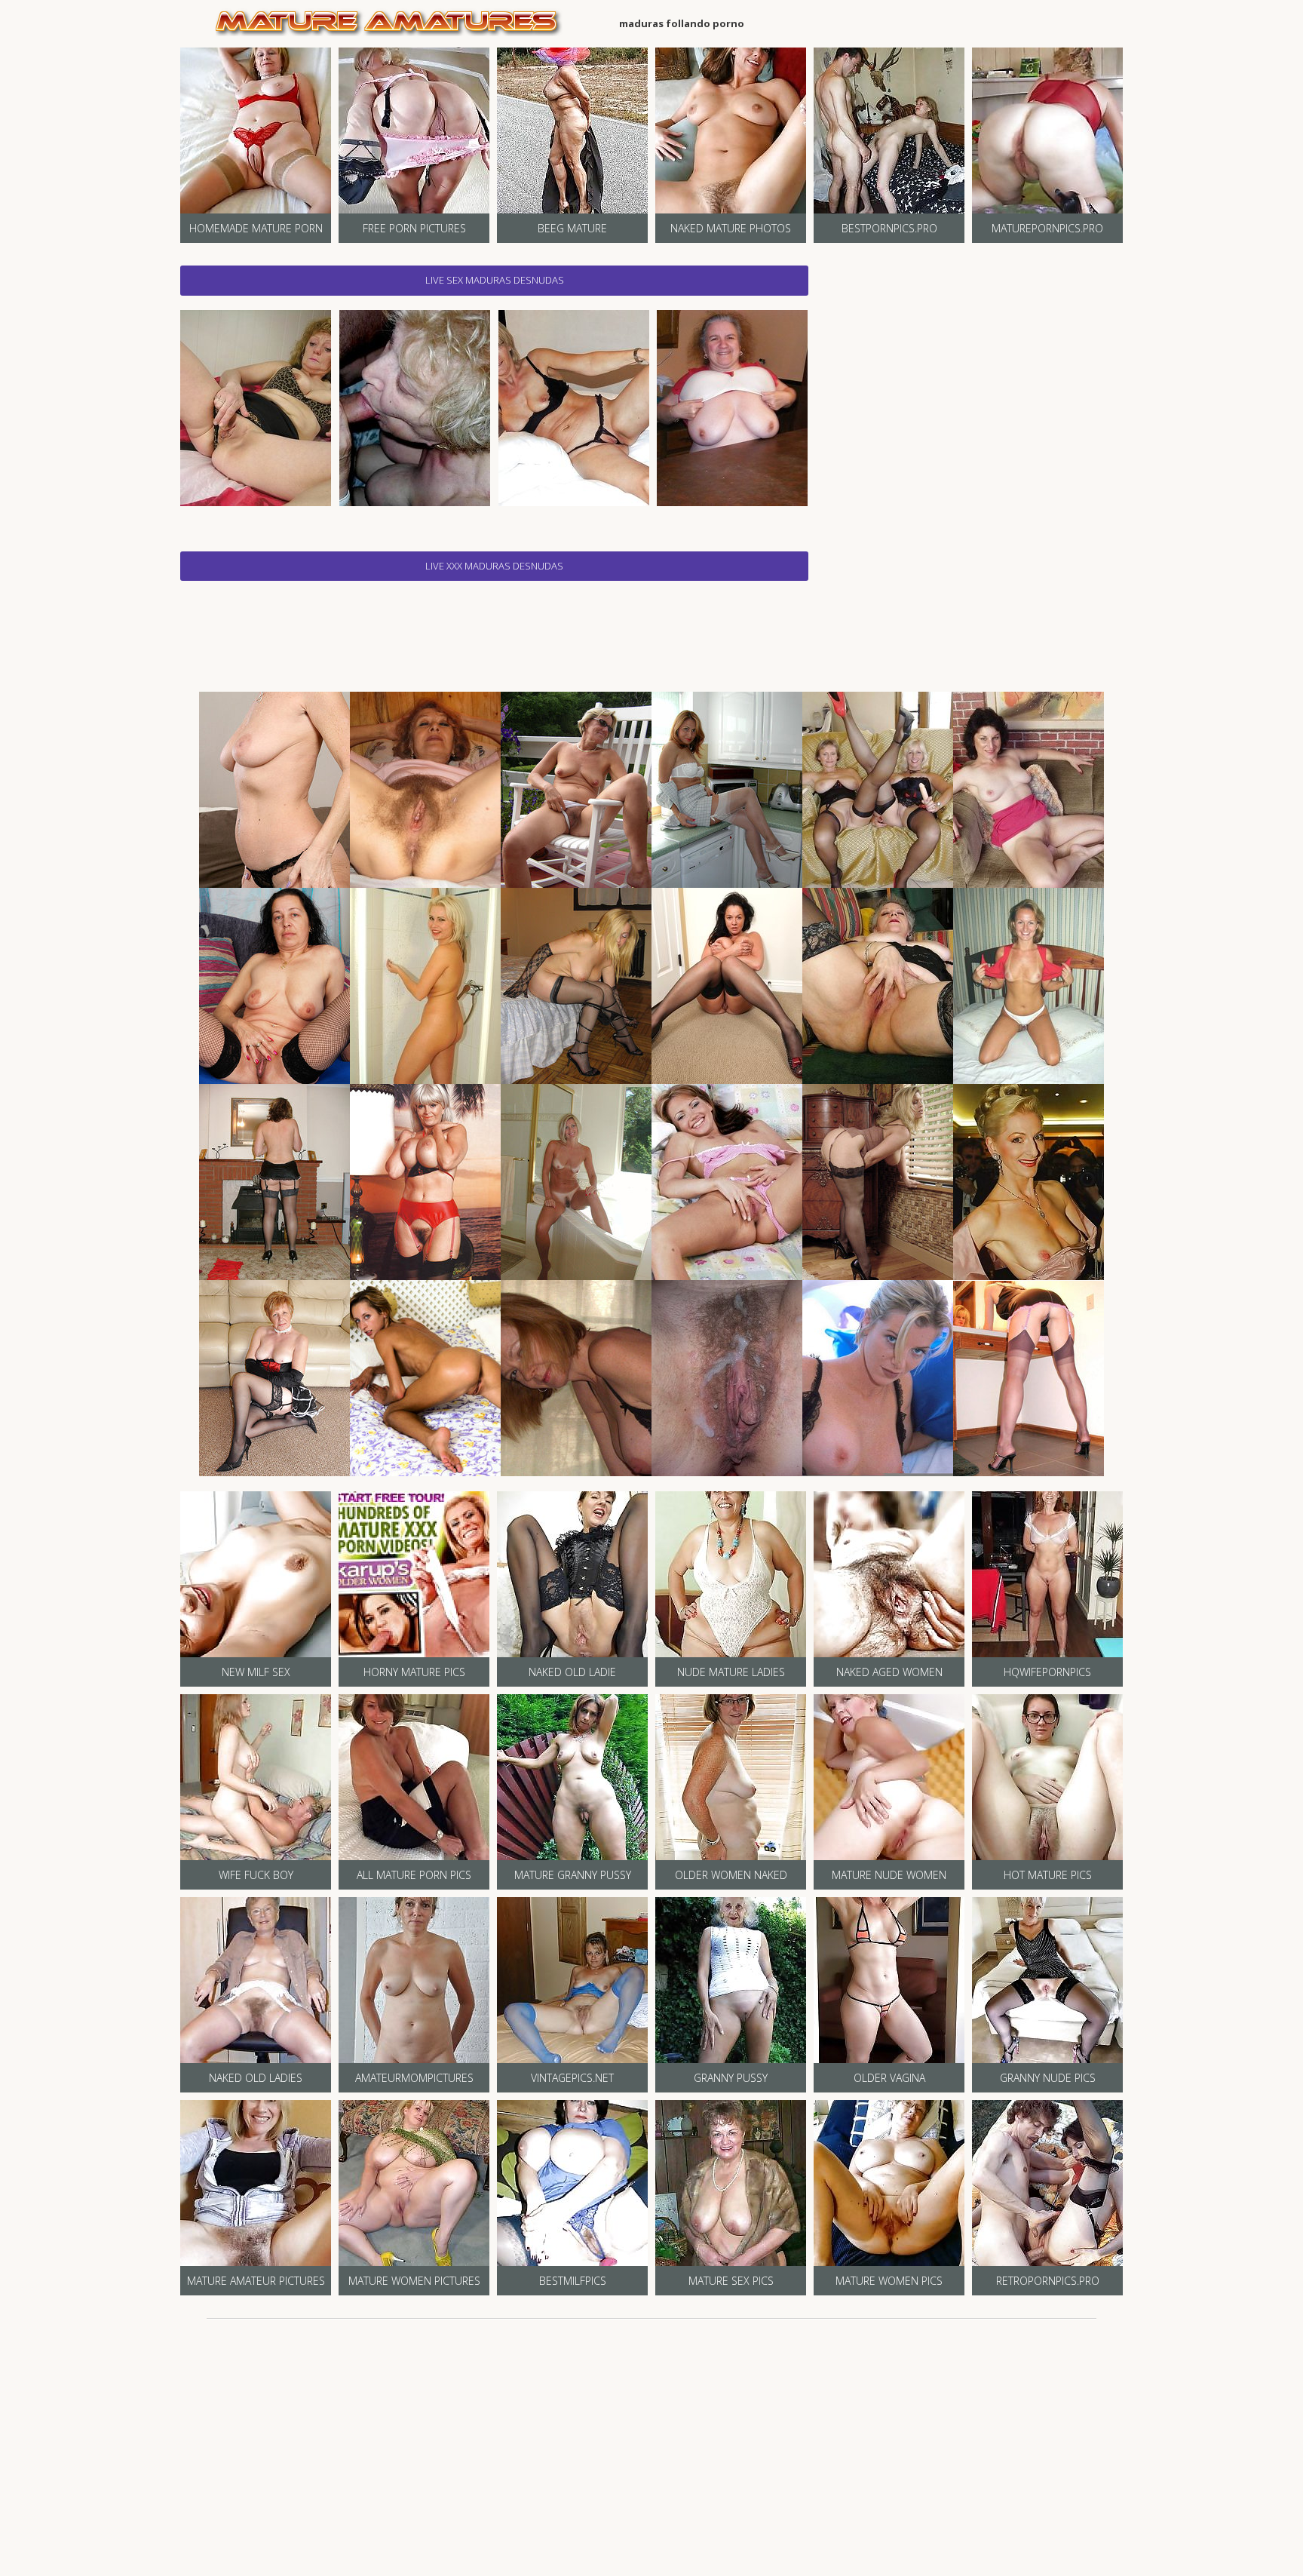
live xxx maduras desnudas (494, 566)
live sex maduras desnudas (495, 280)
